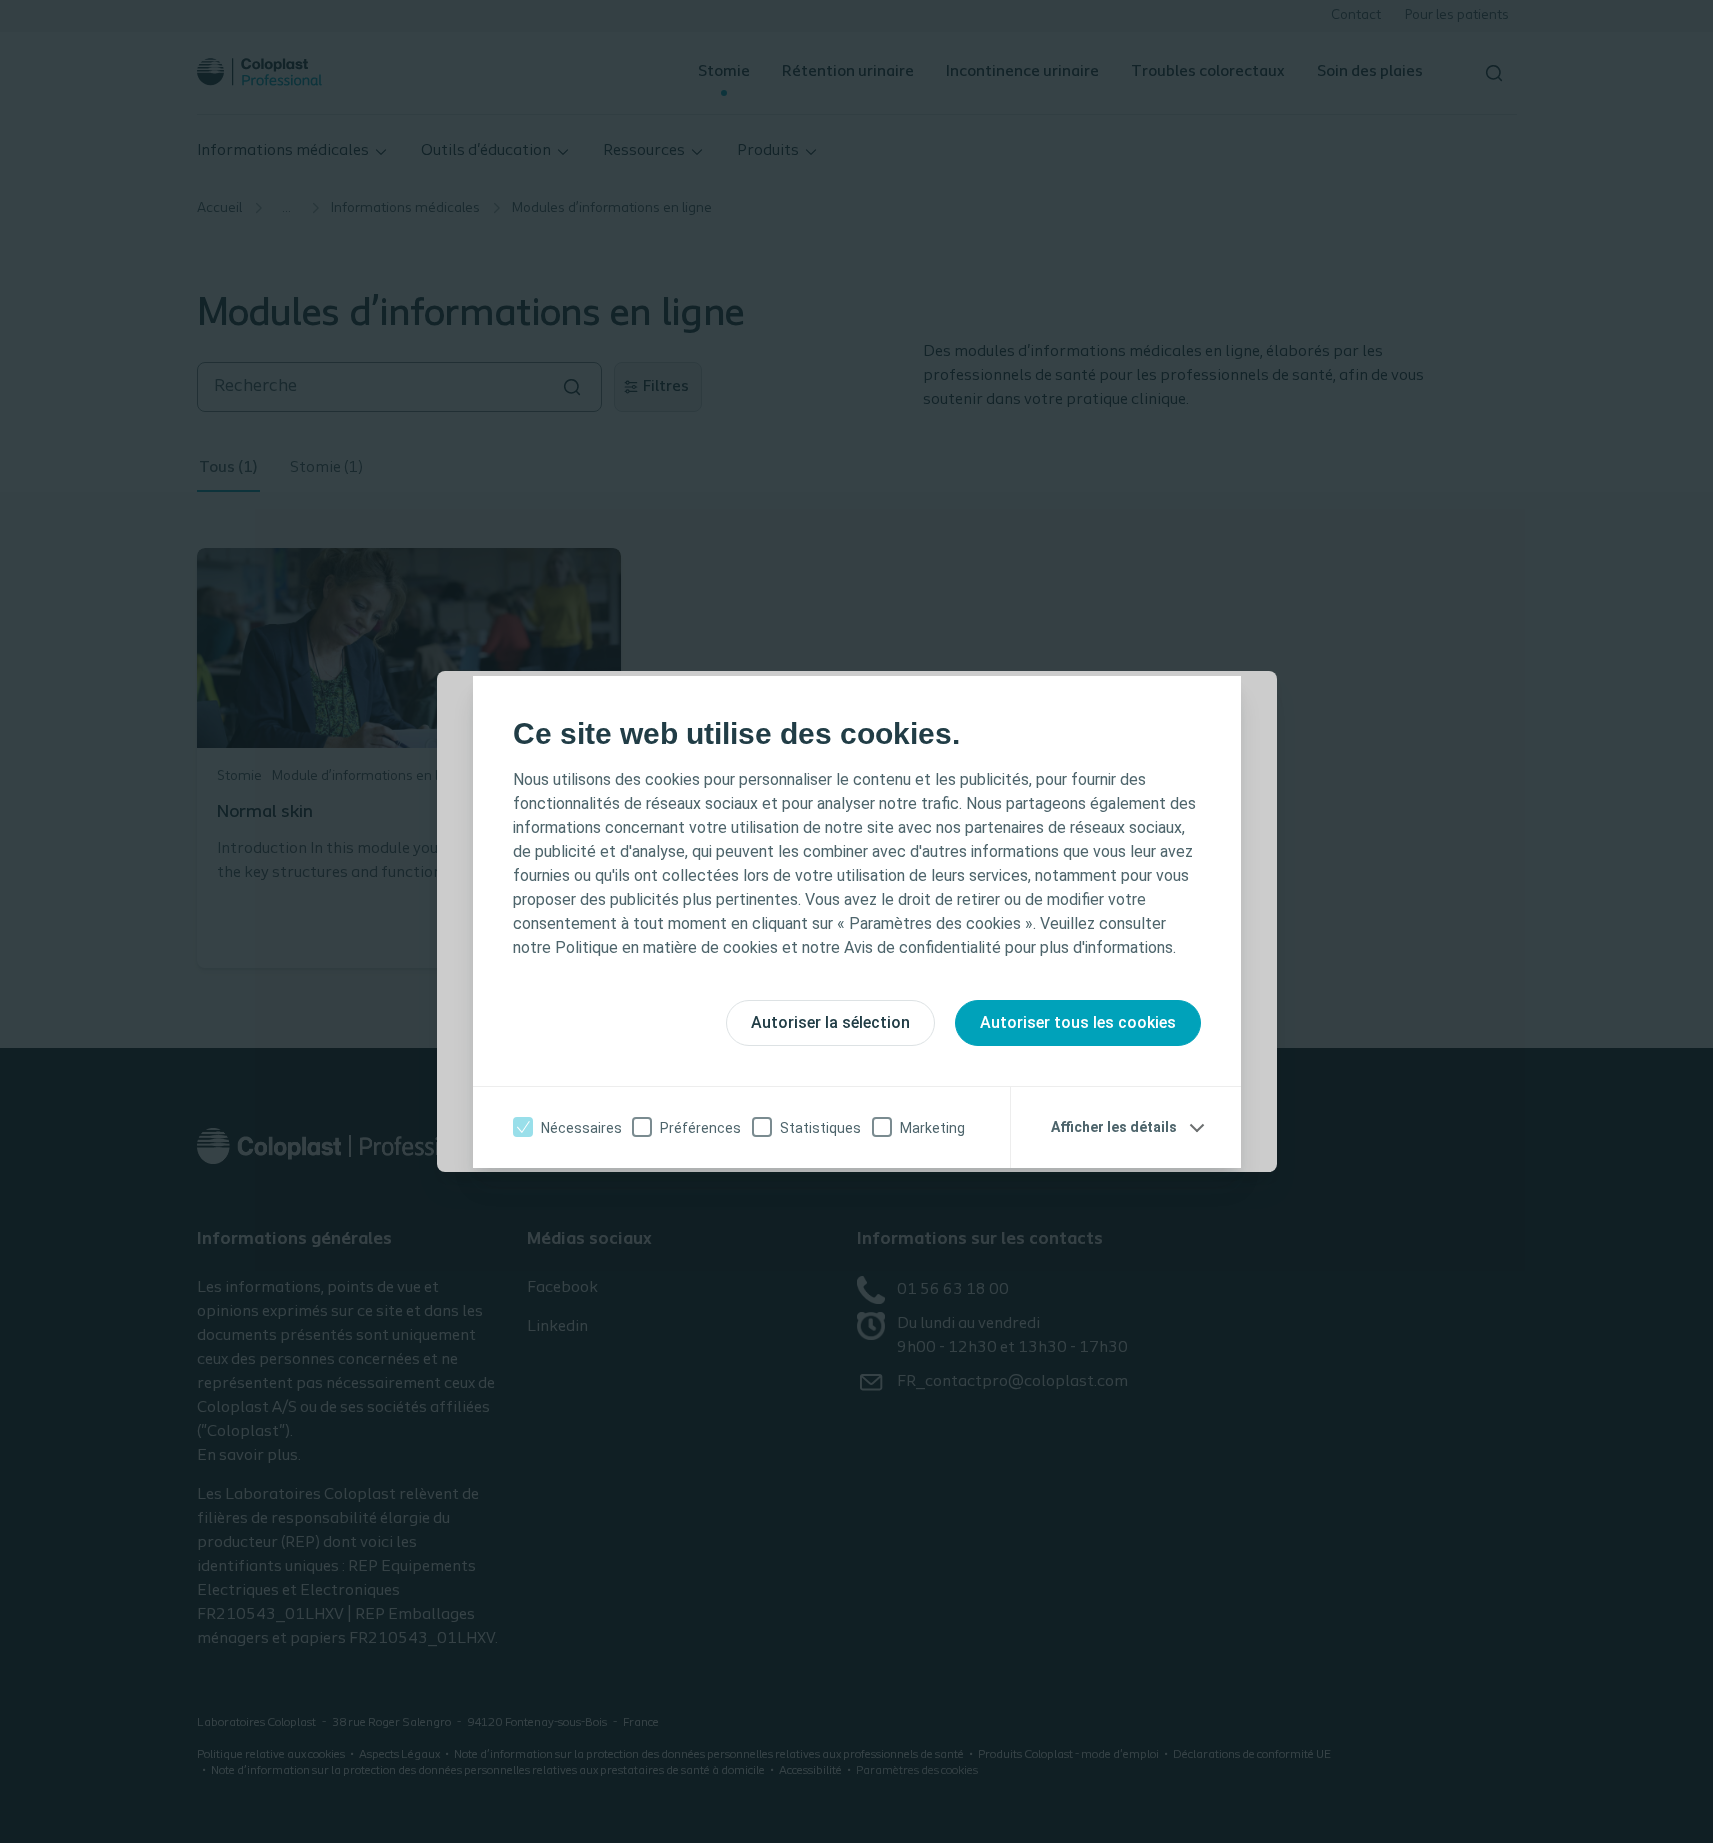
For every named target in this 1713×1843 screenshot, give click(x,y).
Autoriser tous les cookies (1078, 1022)
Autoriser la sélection (830, 1022)
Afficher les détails (1114, 1127)
